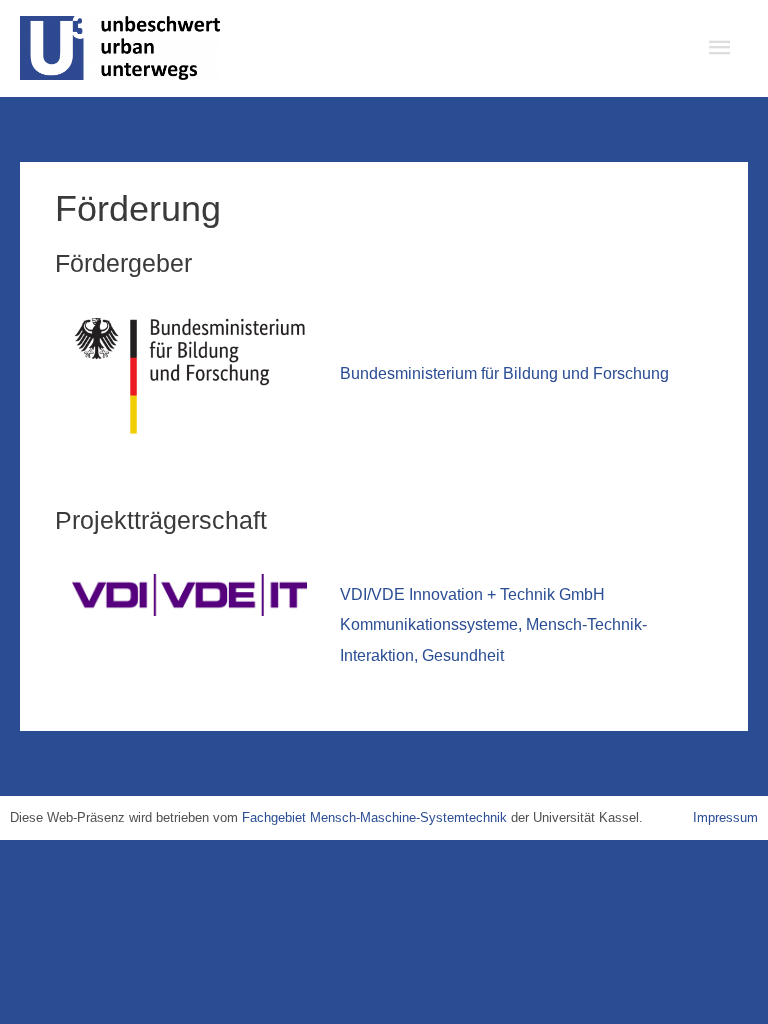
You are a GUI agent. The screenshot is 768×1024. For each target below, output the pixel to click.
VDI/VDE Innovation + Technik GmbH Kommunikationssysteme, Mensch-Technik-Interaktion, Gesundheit (493, 624)
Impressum (725, 817)
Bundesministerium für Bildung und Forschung (504, 373)
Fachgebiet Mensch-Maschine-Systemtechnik (374, 817)
